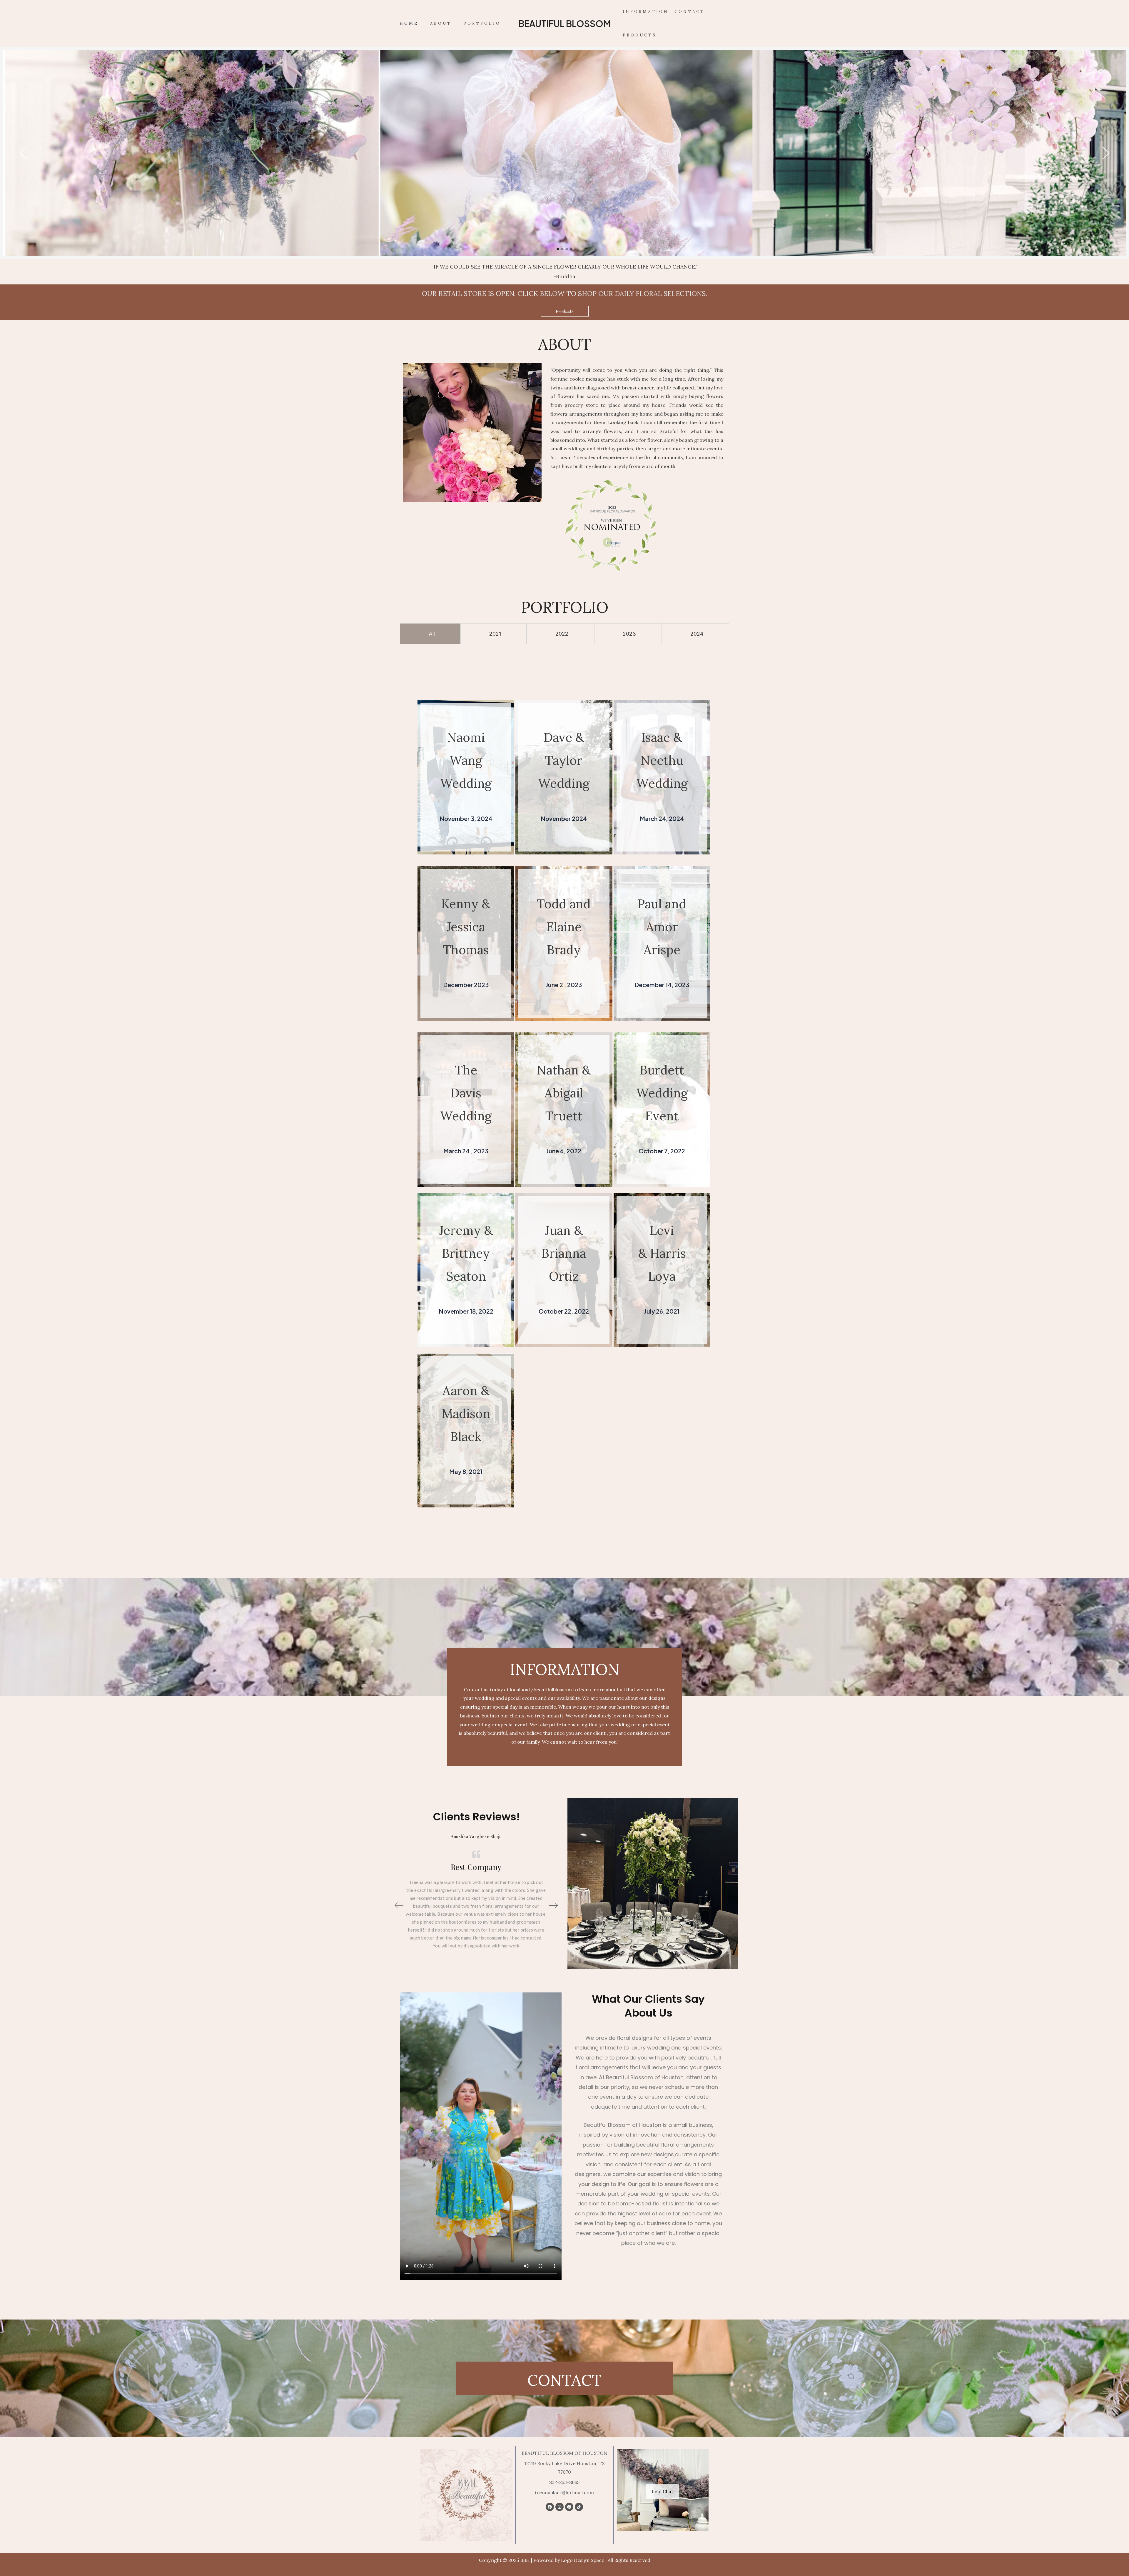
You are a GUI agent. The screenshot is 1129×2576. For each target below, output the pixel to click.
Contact (690, 12)
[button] (565, 311)
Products (640, 35)
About (441, 23)
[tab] (430, 634)
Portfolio (482, 23)
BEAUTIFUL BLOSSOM (565, 24)
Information (646, 12)
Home (409, 23)
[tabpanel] (564, 153)
